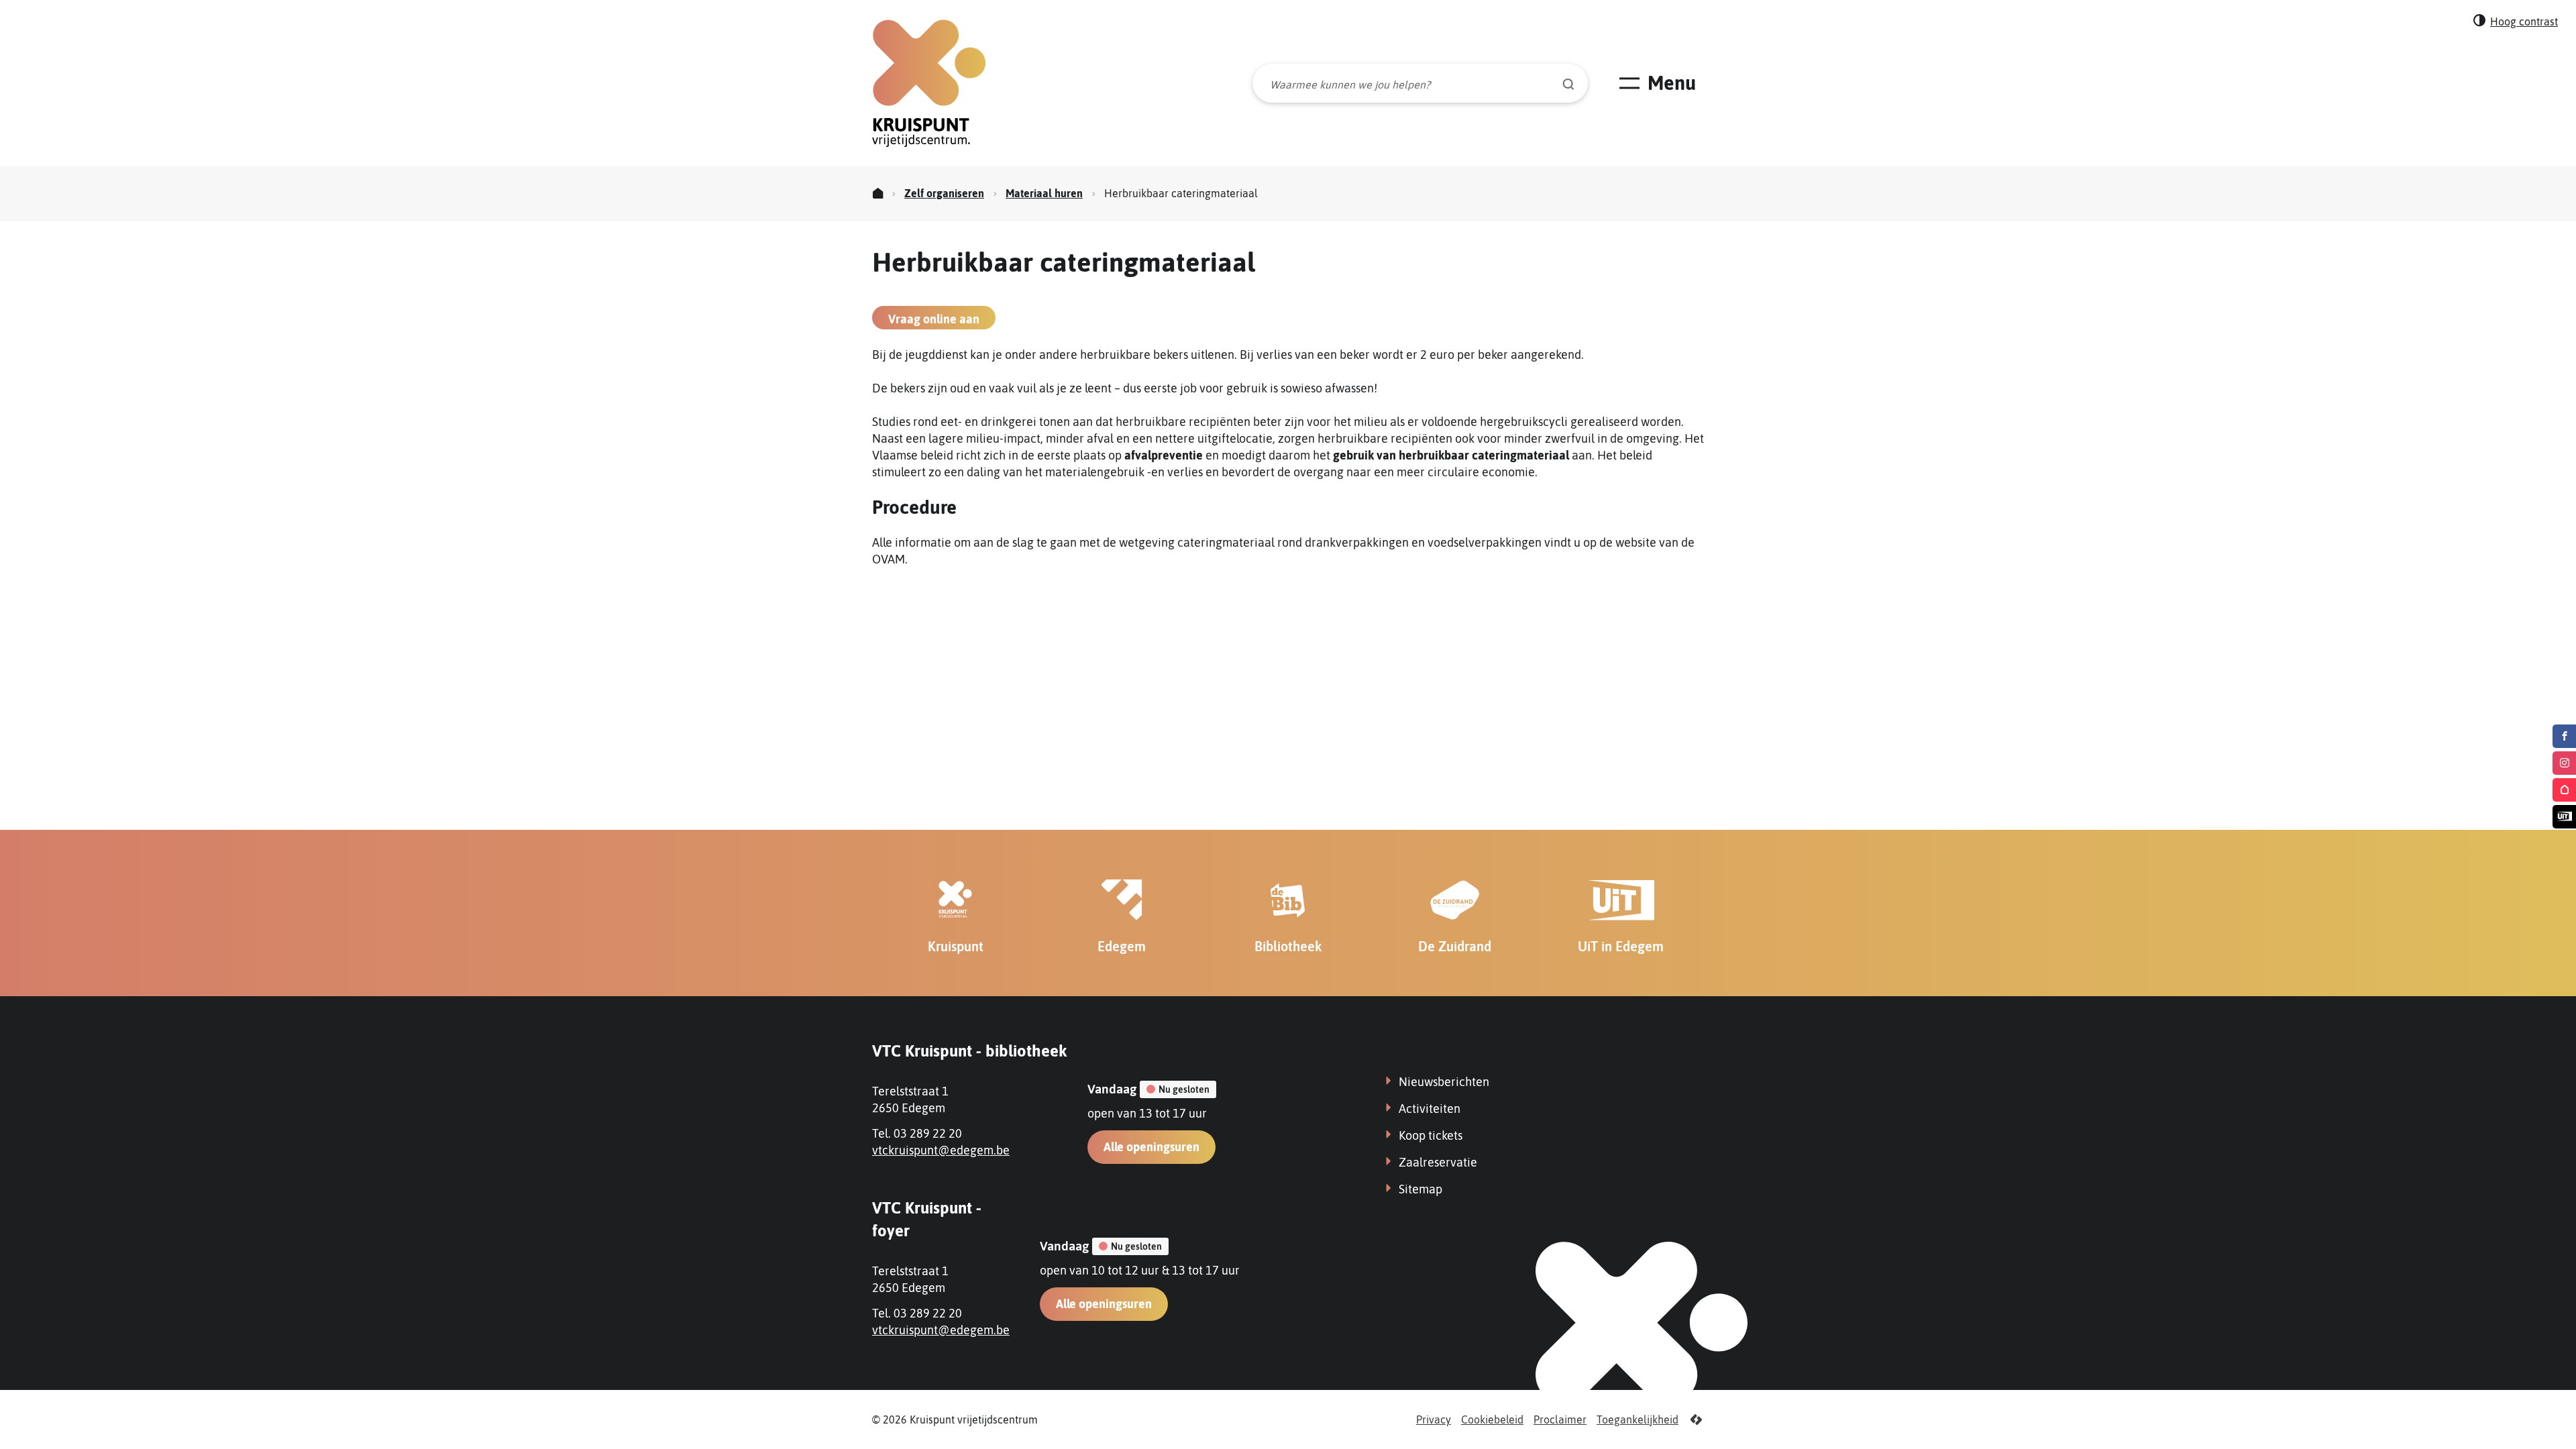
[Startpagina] (878, 194)
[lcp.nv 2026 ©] (1696, 1420)
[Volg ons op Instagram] (2564, 763)
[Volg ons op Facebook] (2564, 736)
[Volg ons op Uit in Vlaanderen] (2564, 817)
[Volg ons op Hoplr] (2564, 790)
